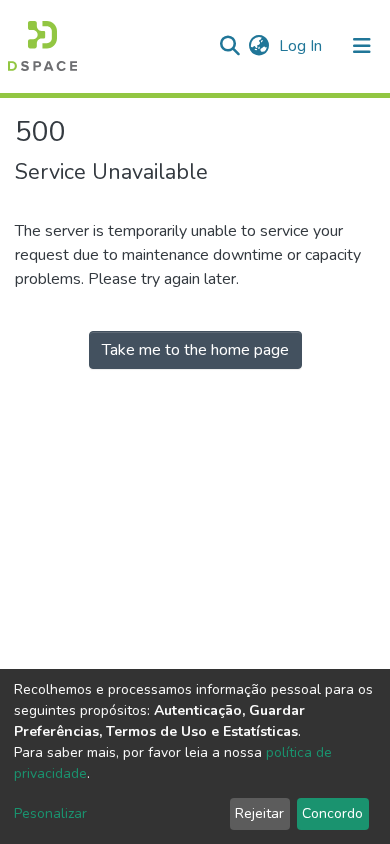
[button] (258, 46)
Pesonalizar (50, 813)
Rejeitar (259, 813)
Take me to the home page (195, 350)
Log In (302, 46)
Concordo (332, 813)
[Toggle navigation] (362, 46)
